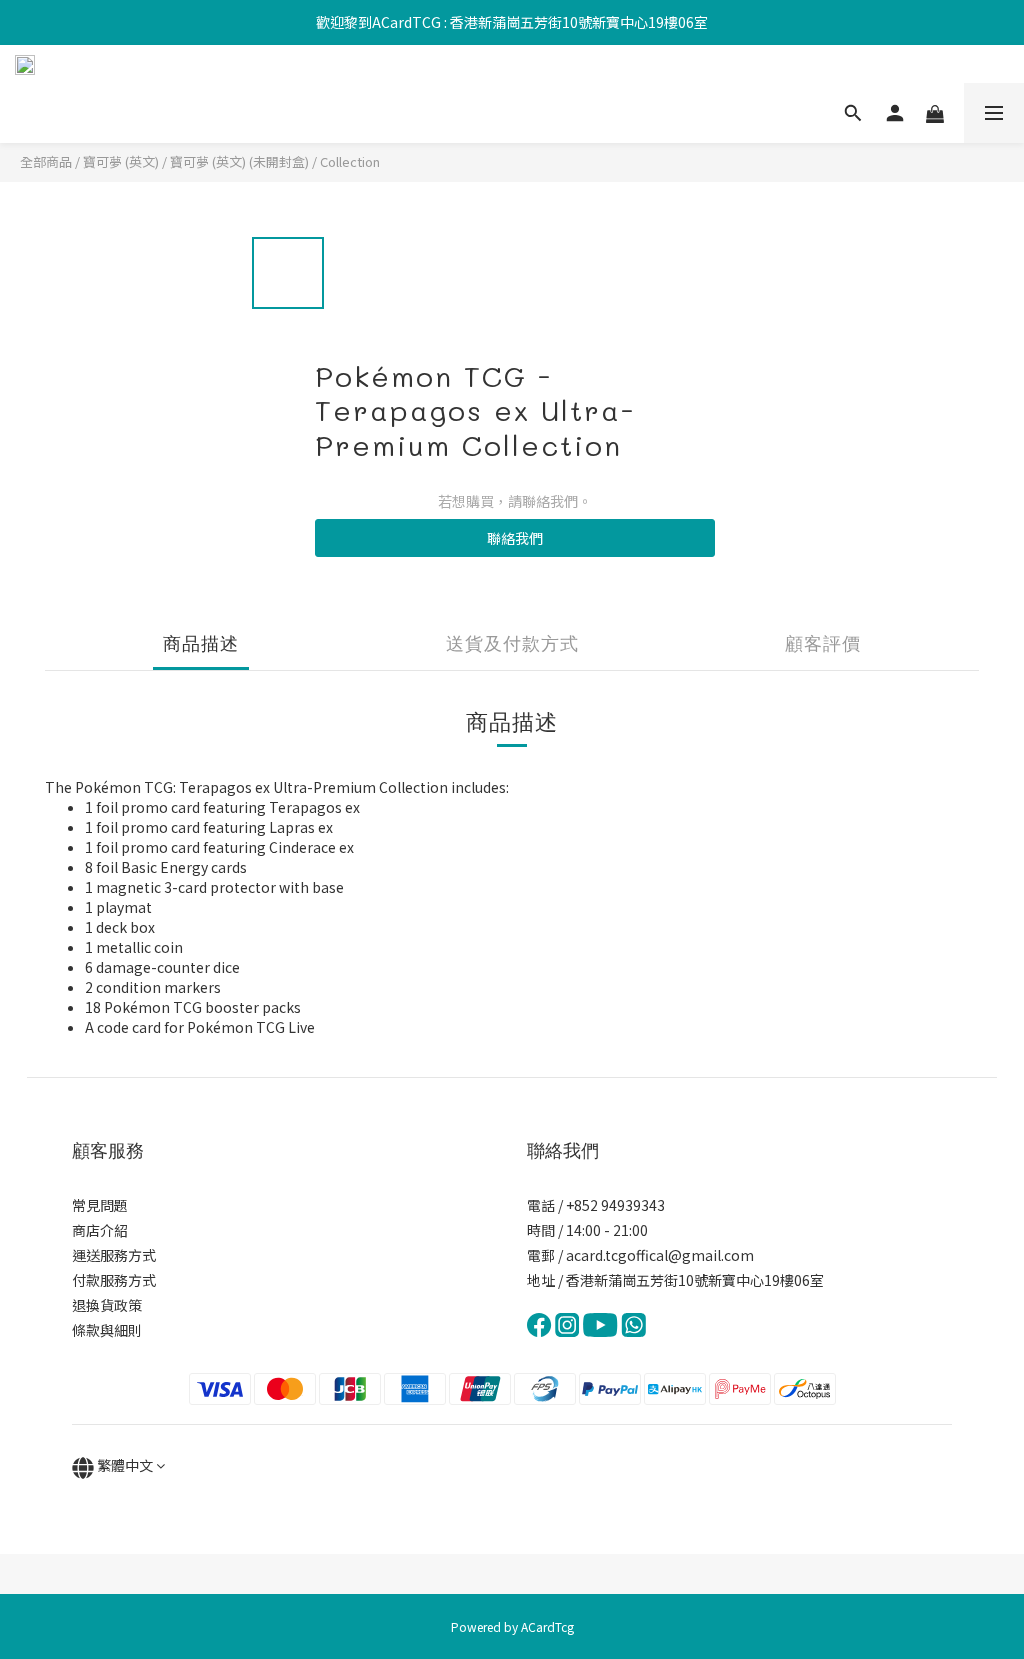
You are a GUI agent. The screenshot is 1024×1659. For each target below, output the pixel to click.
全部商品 (46, 161)
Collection (350, 161)
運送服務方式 (114, 1255)
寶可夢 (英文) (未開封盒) (239, 161)
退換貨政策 (107, 1305)
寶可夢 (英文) (121, 161)
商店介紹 (100, 1230)
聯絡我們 (515, 538)
